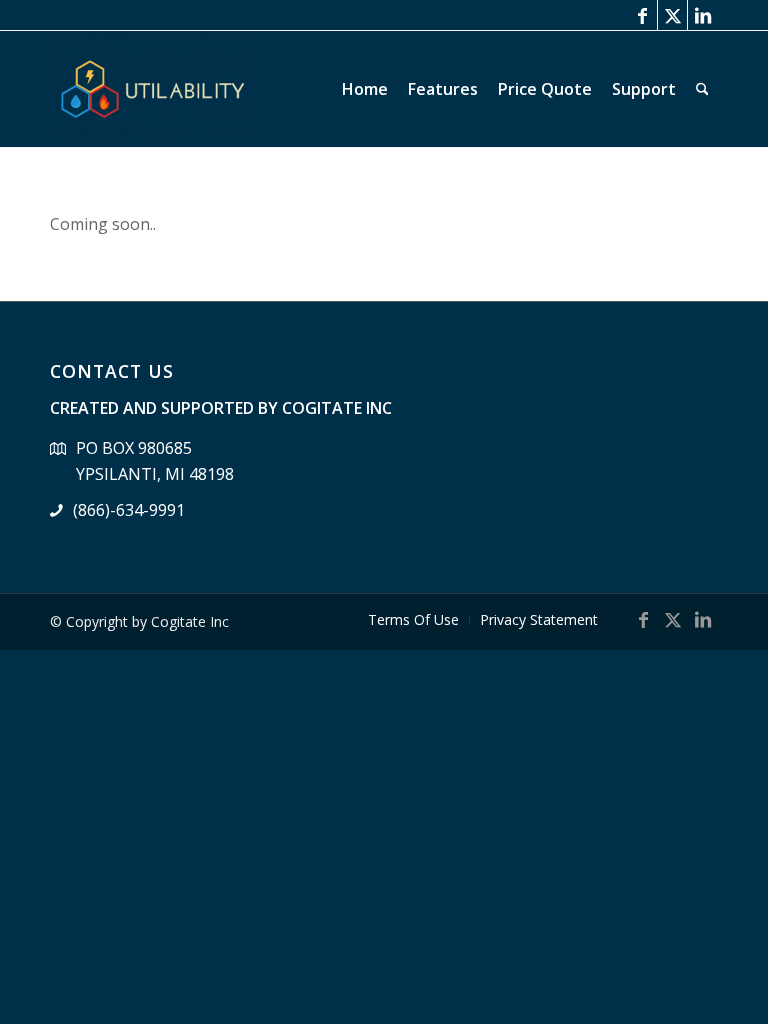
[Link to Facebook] (642, 15)
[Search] (702, 89)
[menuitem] (365, 89)
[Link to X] (672, 15)
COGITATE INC (337, 408)
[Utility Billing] (154, 89)
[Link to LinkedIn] (703, 15)
